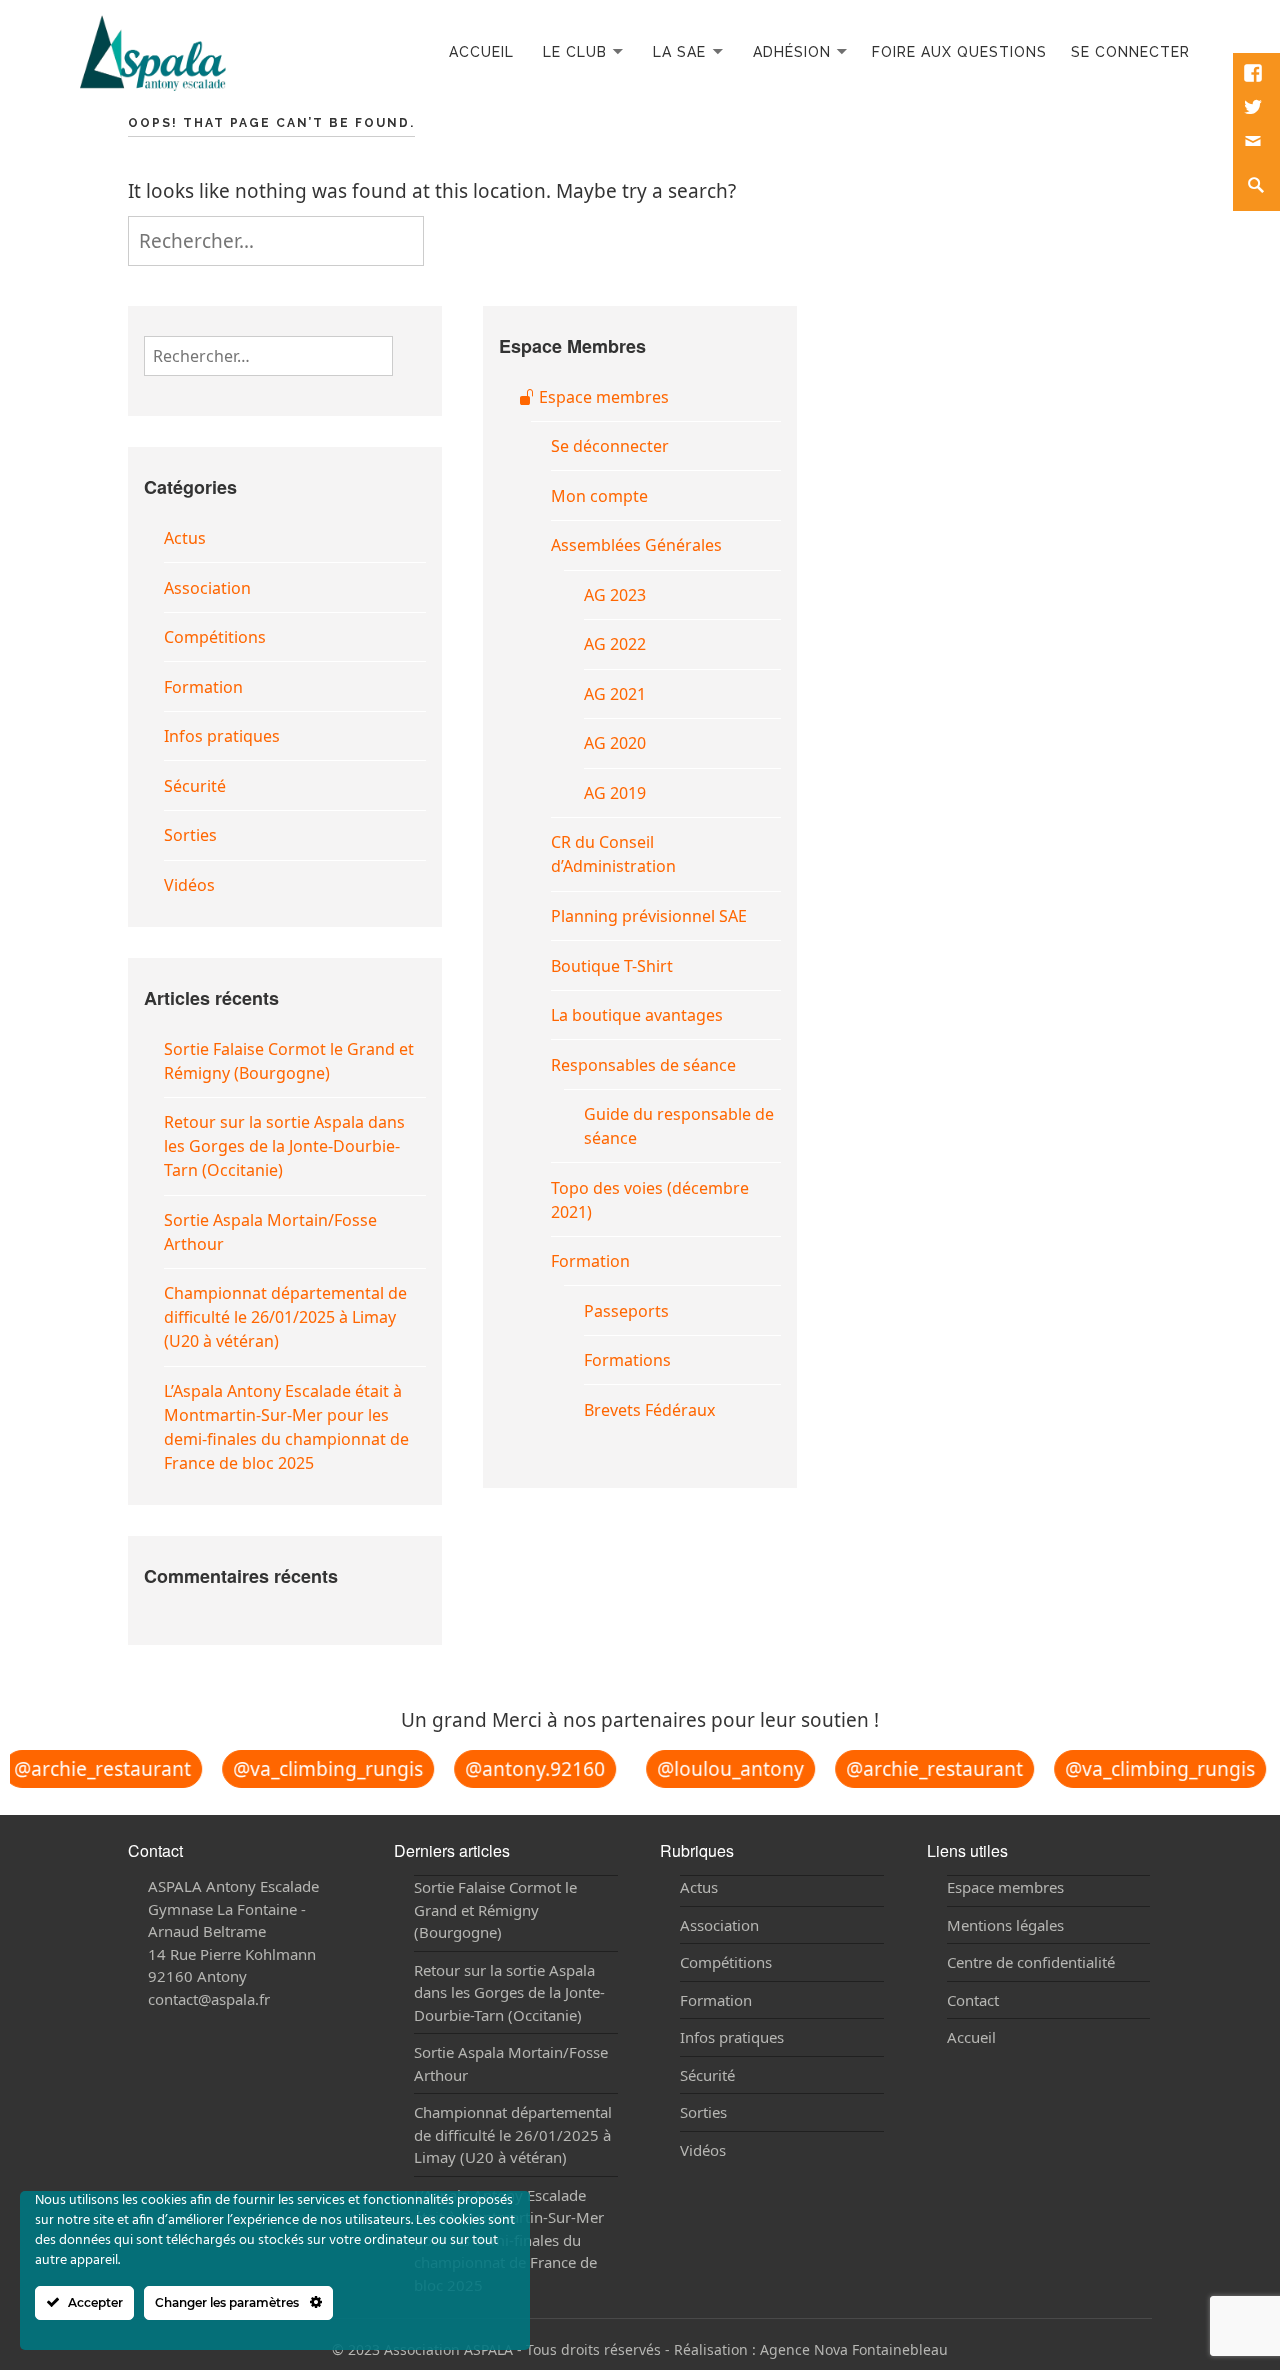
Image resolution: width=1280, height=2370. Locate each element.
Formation (203, 687)
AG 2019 (615, 793)
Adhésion (792, 52)
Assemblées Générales (636, 545)
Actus (185, 538)
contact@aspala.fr (209, 1999)
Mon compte (599, 496)
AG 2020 (615, 743)
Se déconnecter (610, 446)
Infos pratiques (222, 736)
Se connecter (1130, 52)
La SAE (679, 52)
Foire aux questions (959, 52)
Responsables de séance (643, 1065)
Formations (627, 1360)
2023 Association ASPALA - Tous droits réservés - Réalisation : (554, 2349)
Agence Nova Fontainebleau (854, 2349)
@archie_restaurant (924, 1768)
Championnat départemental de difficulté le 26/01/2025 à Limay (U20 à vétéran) (285, 1317)
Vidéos (189, 885)
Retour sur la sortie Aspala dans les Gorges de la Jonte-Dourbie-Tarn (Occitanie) (284, 1146)
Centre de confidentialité (1031, 1962)
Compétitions (215, 637)
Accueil (481, 52)
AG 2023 (615, 595)
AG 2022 (615, 644)
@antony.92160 (525, 1769)
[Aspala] (153, 51)
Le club (575, 52)
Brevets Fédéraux (649, 1410)
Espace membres (602, 397)
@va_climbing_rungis (318, 1769)
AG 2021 (615, 694)
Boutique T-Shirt (612, 966)
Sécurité (195, 786)
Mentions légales (1005, 1925)
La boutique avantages (637, 1015)
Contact (973, 2000)
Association (207, 588)
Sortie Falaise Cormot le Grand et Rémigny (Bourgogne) (495, 1909)
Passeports (626, 1311)
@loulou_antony (720, 1768)
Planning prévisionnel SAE (649, 916)
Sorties (190, 835)
